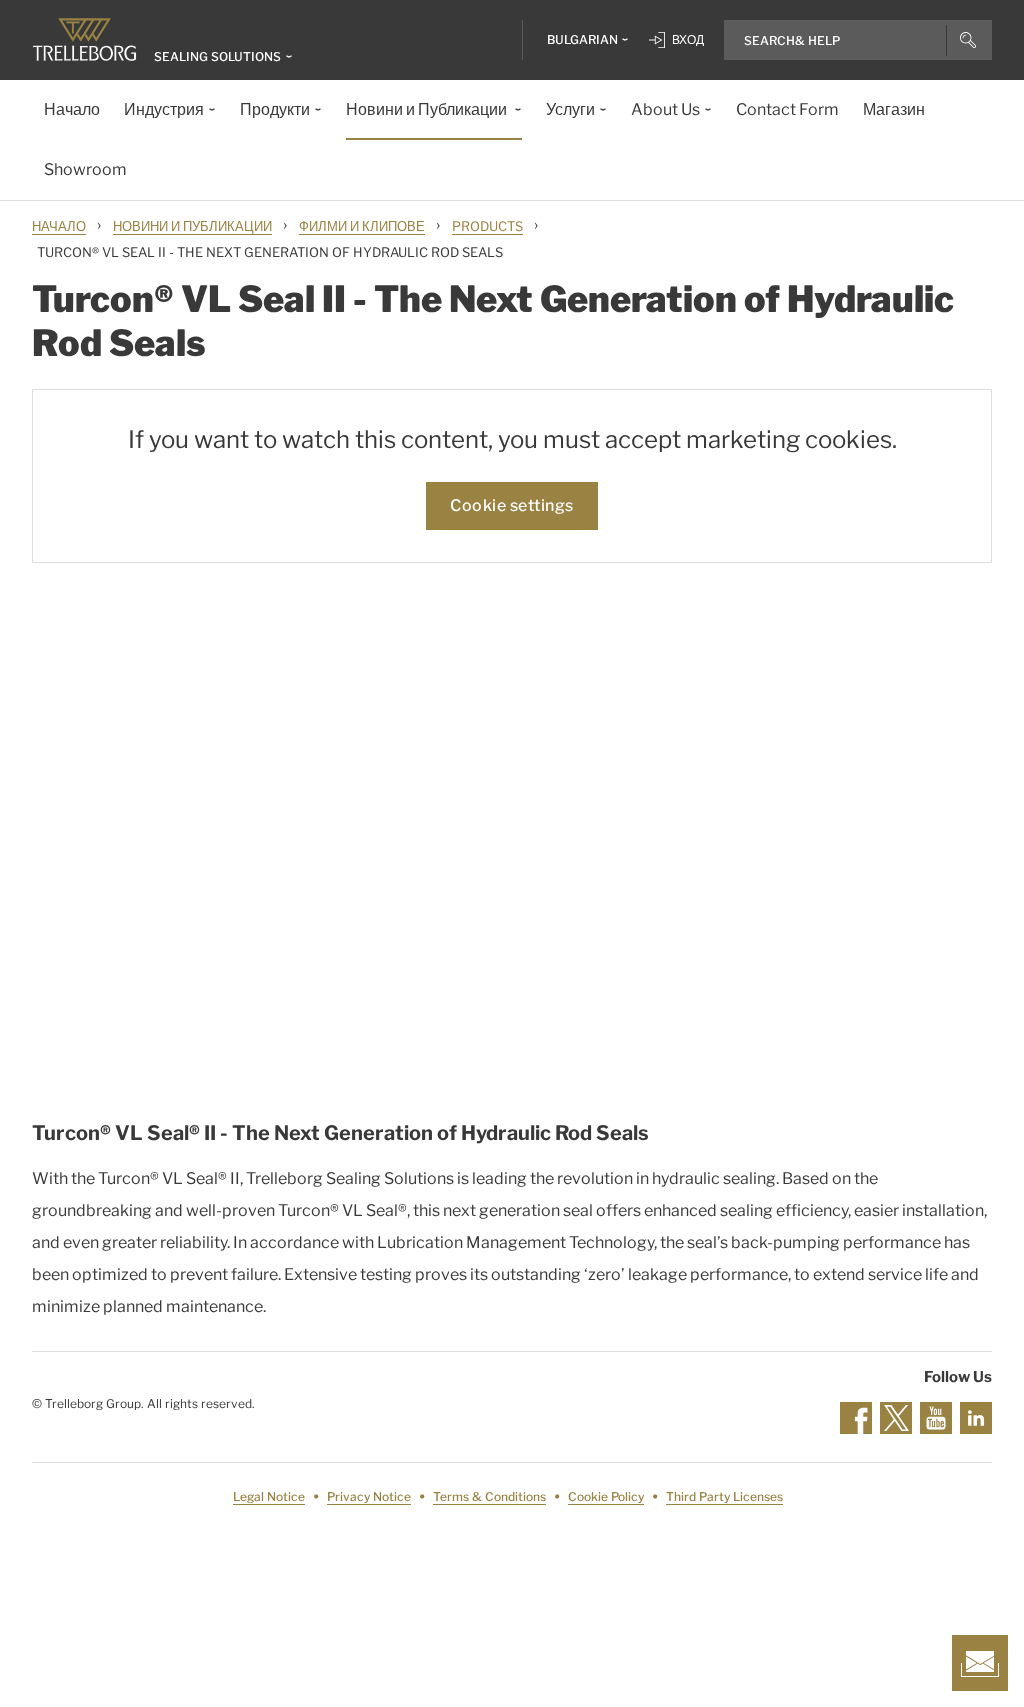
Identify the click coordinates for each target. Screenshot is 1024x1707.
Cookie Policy (606, 1496)
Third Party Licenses (724, 1496)
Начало (59, 226)
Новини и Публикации (192, 226)
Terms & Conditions (489, 1496)
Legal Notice (269, 1496)
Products (487, 226)
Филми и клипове (362, 226)
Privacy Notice (369, 1496)
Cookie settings (512, 505)
